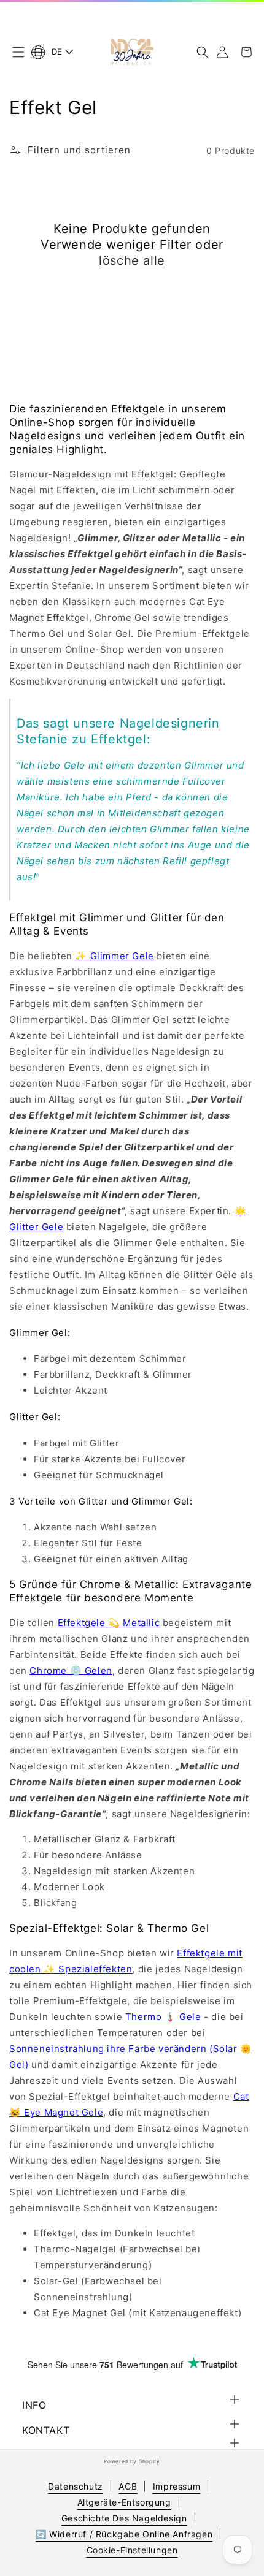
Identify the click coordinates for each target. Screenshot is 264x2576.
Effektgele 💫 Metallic (109, 1623)
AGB (128, 2486)
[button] (18, 52)
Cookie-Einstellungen (132, 2550)
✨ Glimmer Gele (114, 956)
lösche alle (132, 260)
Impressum (177, 2486)
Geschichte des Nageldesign (124, 2518)
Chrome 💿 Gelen (71, 1670)
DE (57, 51)
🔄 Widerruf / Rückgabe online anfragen (124, 2534)
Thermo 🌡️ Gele (163, 2017)
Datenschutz (76, 2486)
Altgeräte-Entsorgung (124, 2502)
